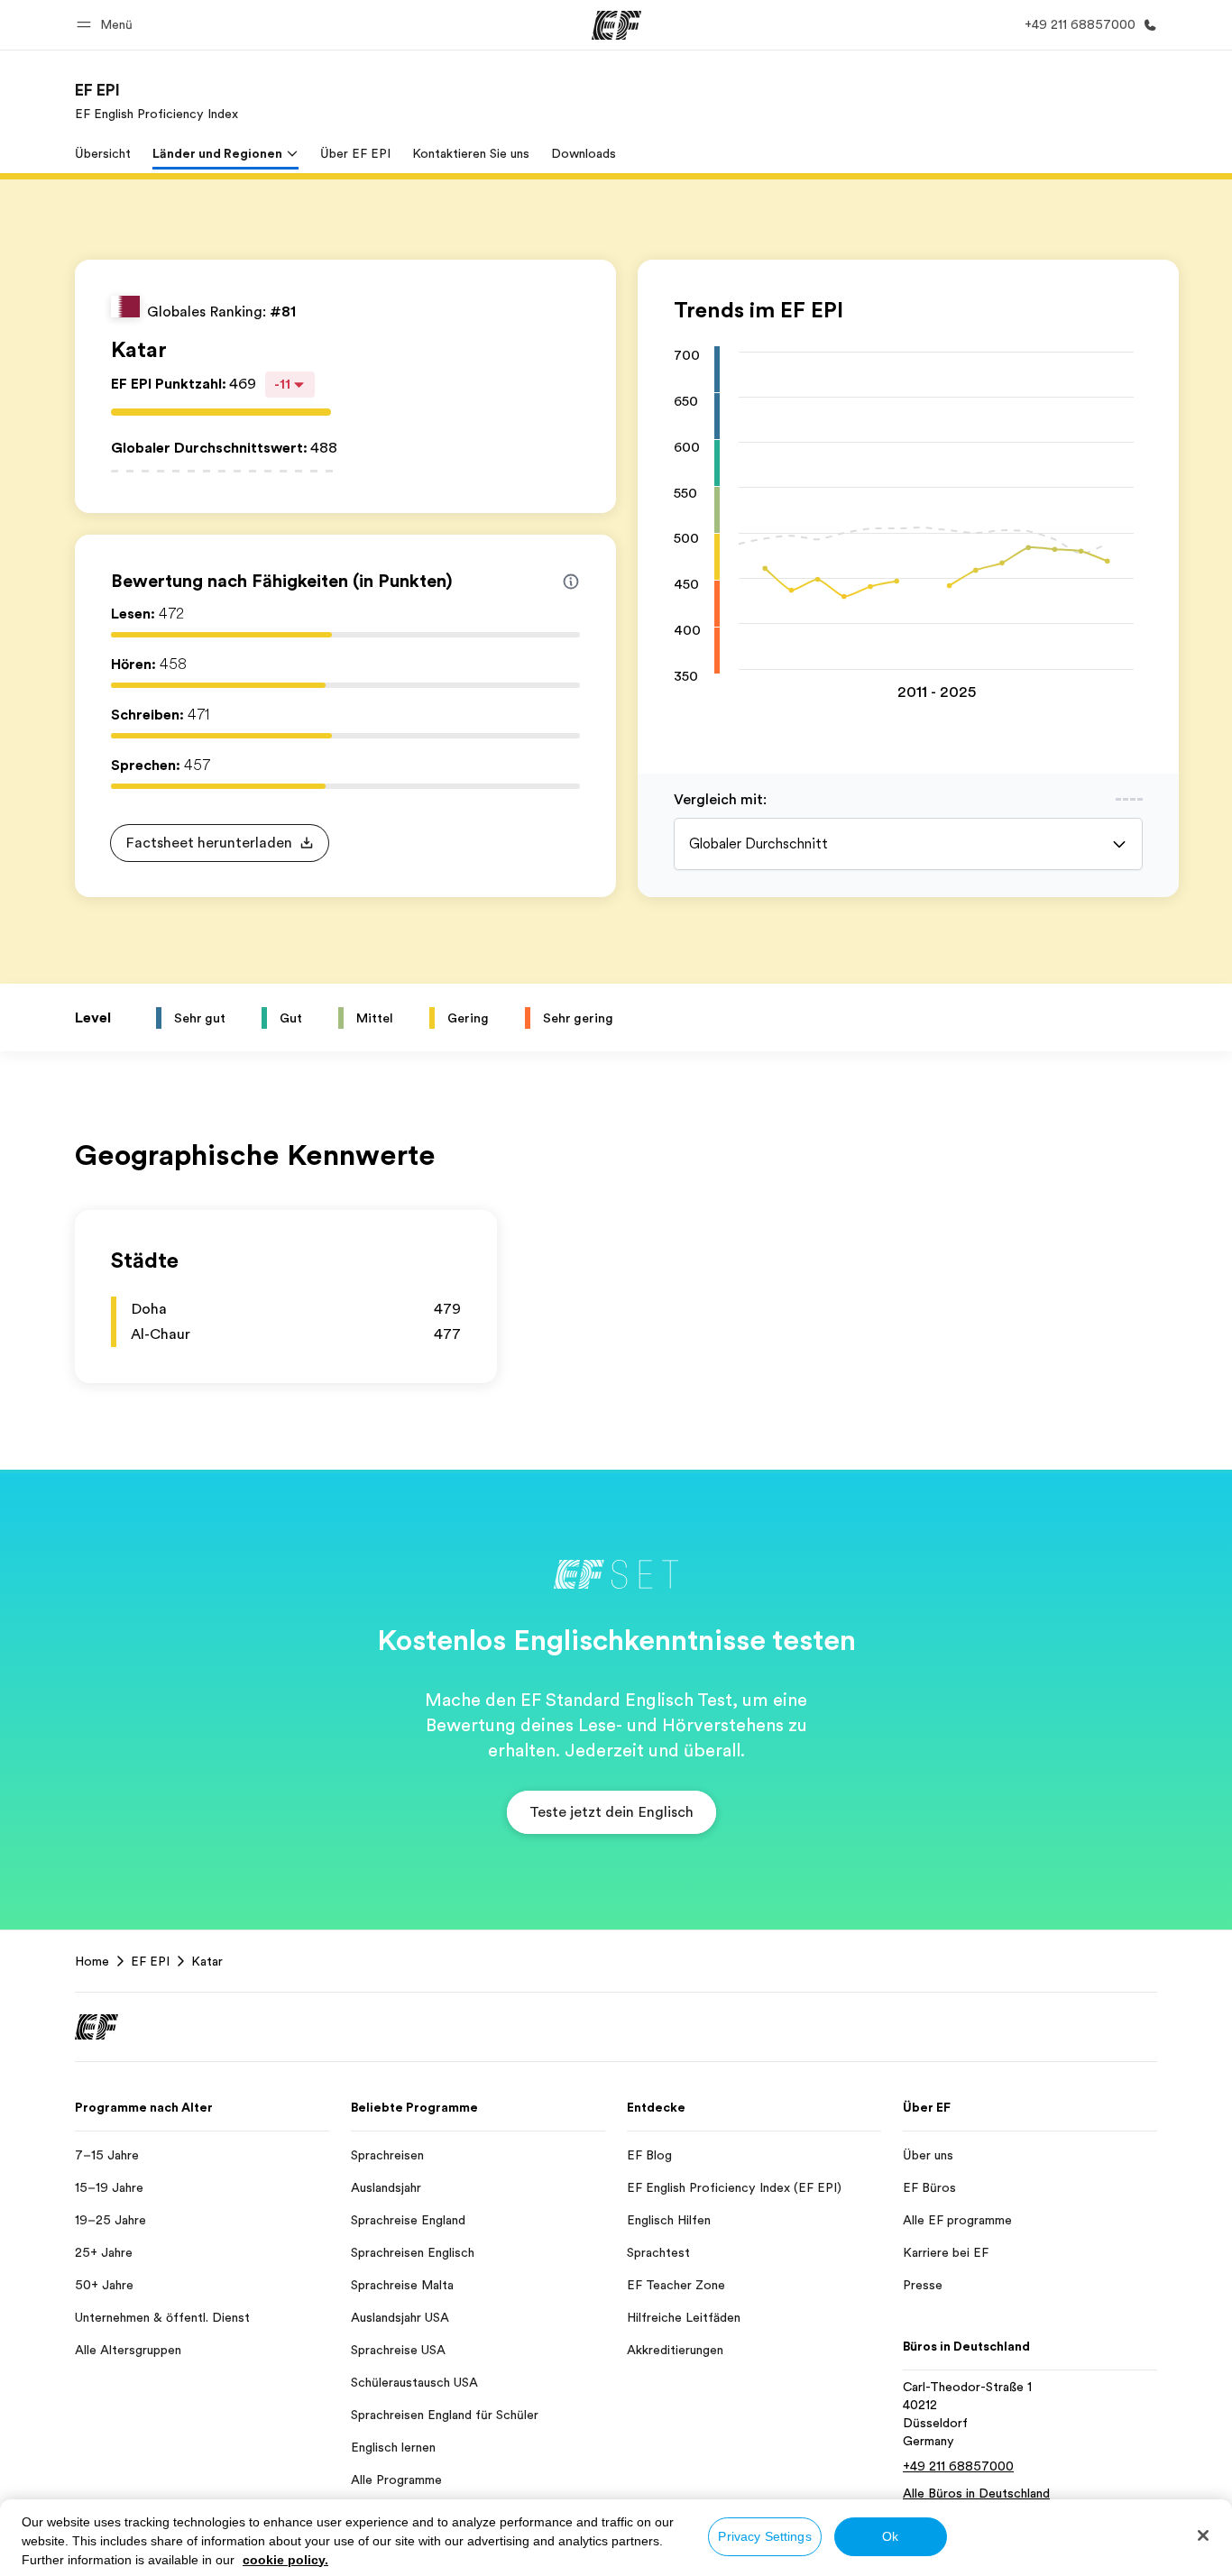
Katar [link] (207, 1961)
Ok (890, 2536)
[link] (156, 101)
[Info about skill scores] (571, 582)
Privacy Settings (764, 2536)
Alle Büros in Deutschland (976, 2493)
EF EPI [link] (150, 1961)
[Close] (1203, 2535)
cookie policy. (285, 2560)
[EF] (616, 25)
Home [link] (92, 1961)
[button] (107, 25)
